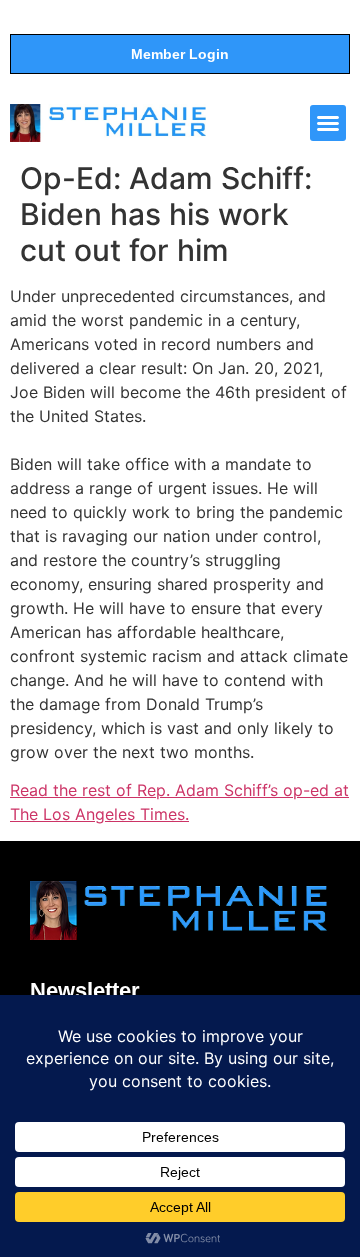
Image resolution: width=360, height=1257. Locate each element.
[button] (328, 123)
